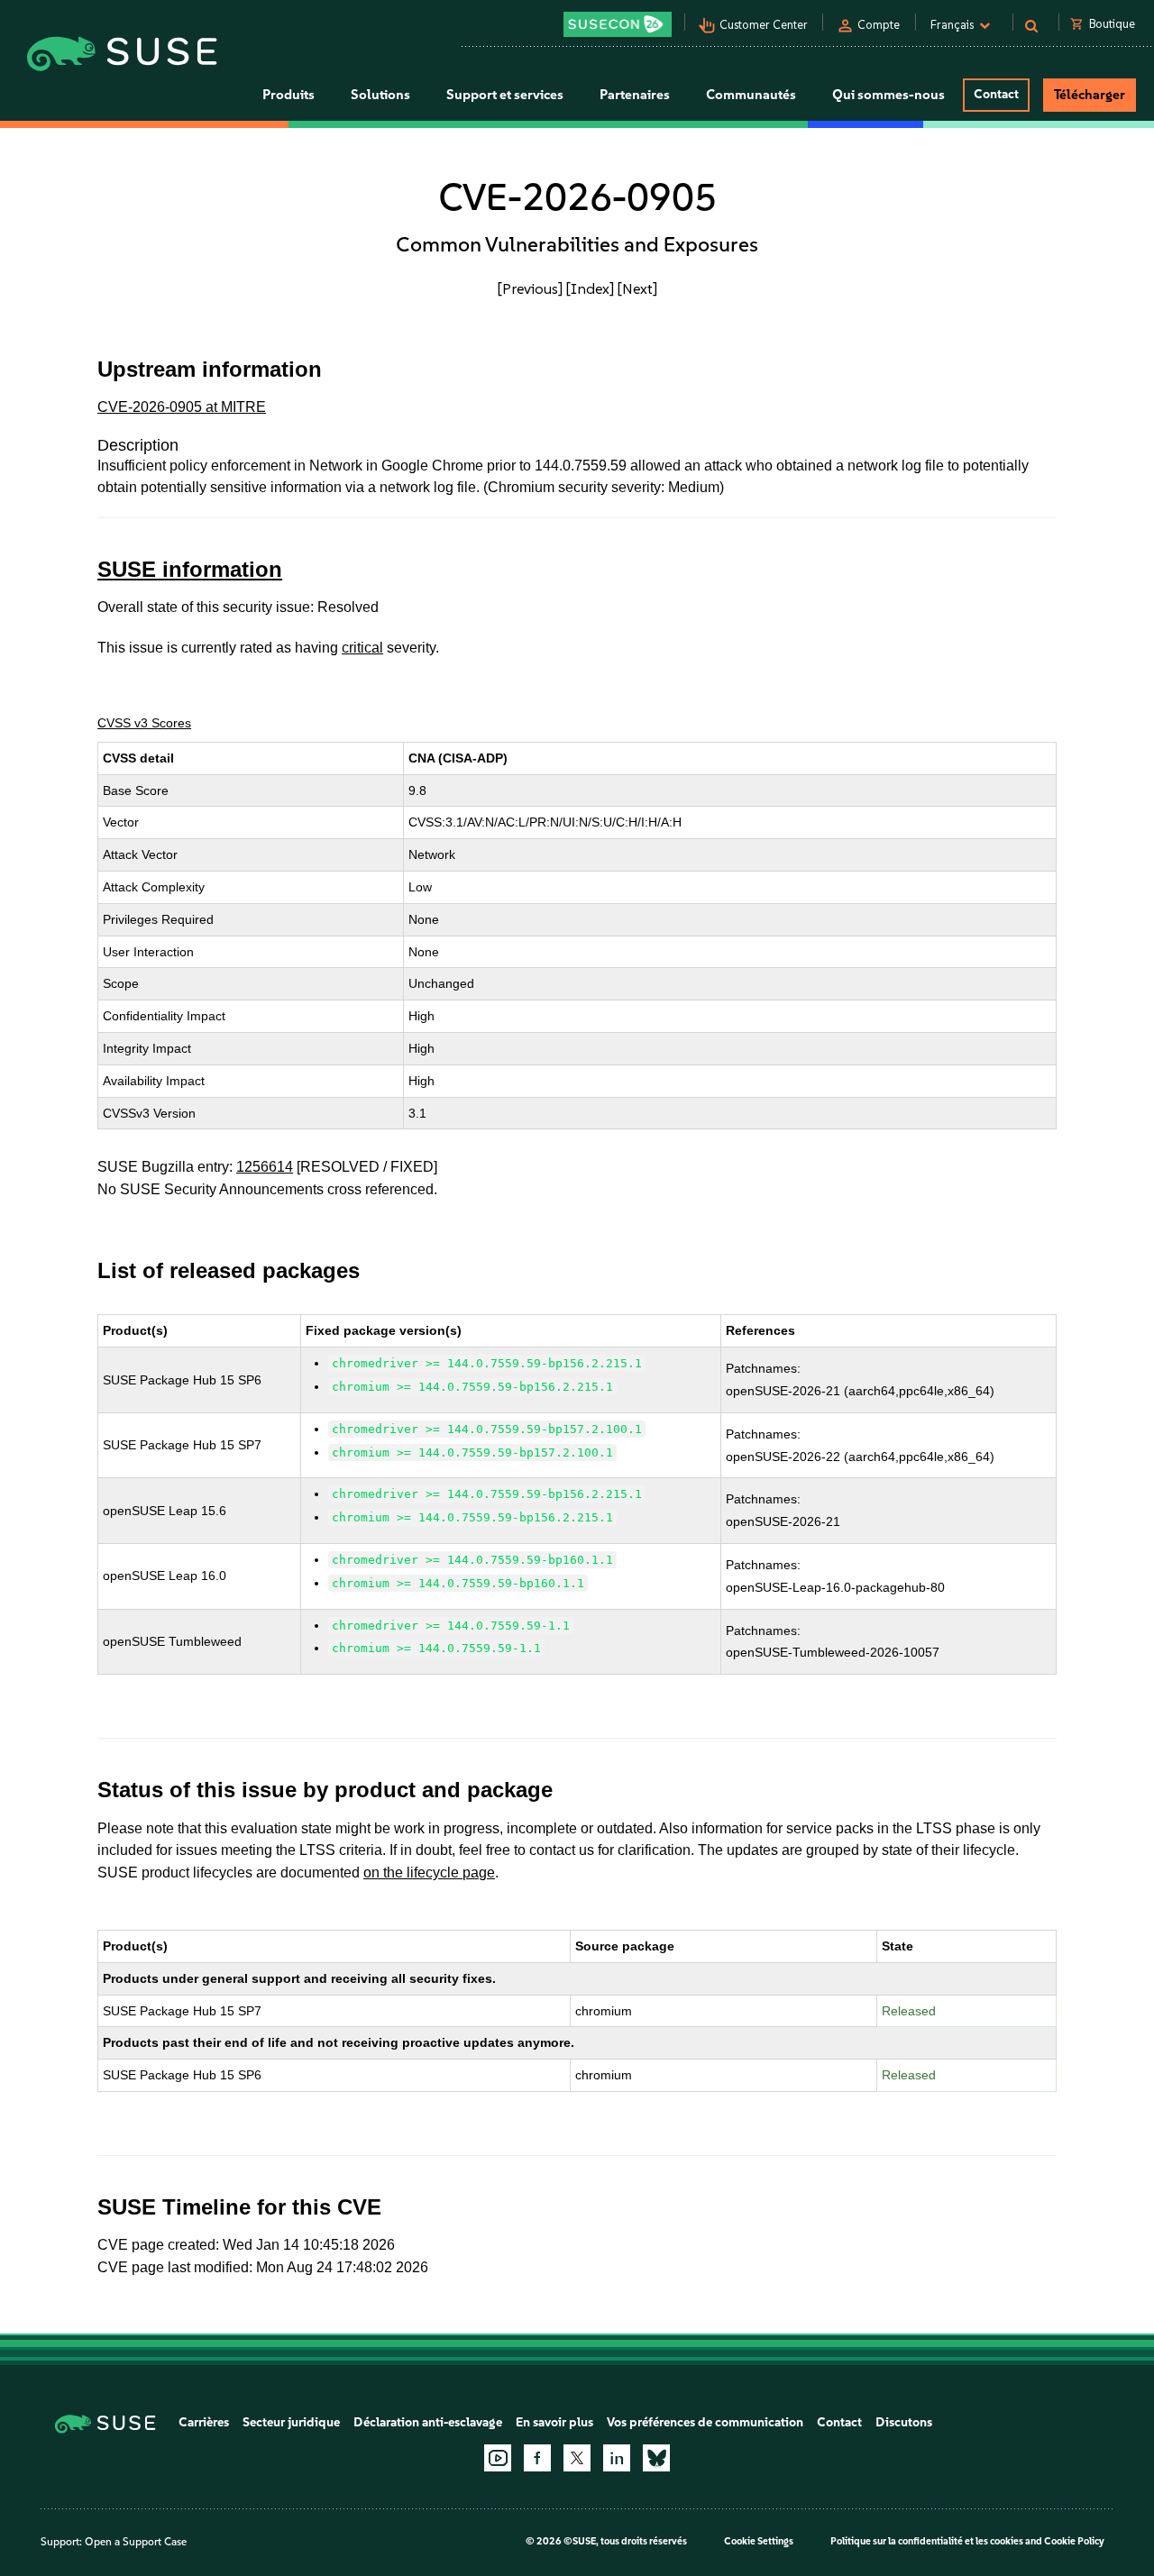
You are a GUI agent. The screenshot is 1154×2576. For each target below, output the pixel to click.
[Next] (637, 288)
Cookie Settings (759, 2541)
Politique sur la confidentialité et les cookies (927, 2541)
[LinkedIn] (617, 2458)
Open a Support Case (136, 2542)
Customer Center (764, 25)
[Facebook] (537, 2458)
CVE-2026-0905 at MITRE (182, 407)
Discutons (904, 2422)
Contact (996, 94)
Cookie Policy (1074, 2541)
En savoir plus (554, 2422)
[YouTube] (498, 2458)
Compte (879, 25)
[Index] (590, 288)
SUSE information (190, 569)
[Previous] (530, 288)
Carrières (204, 2422)
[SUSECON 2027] (618, 24)
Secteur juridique (291, 2422)
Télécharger (1090, 95)
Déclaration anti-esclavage (428, 2422)
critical (362, 648)
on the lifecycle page (429, 1873)
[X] (577, 2458)
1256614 (265, 1167)
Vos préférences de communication (705, 2422)
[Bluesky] (656, 2458)
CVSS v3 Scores (144, 723)
